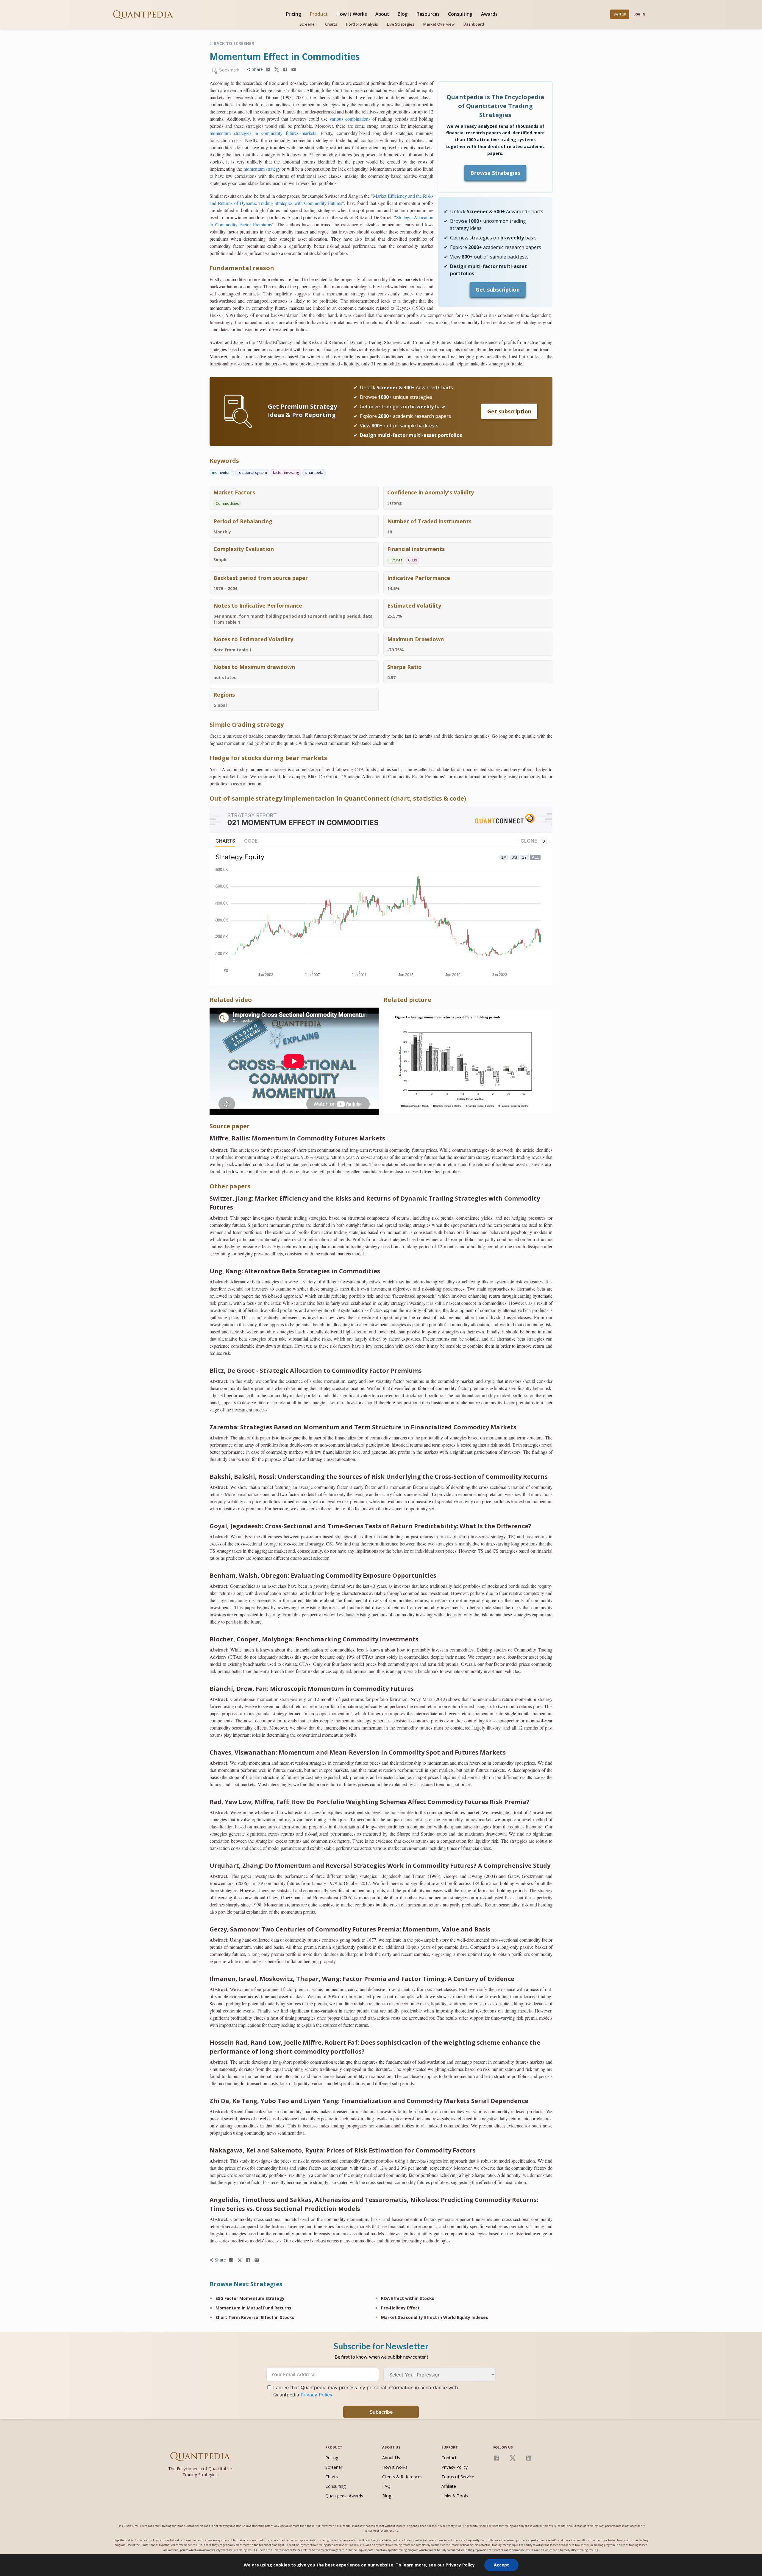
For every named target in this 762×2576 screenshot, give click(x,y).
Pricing (293, 14)
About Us (391, 2458)
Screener (308, 24)
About (382, 14)
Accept (501, 2565)
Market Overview (439, 24)
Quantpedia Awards (344, 2496)
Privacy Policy (455, 2467)
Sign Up (620, 14)
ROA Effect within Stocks (408, 2298)
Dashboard (474, 24)
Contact (449, 2458)
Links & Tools (455, 2496)
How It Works (352, 14)
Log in (639, 14)
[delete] (268, 70)
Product (319, 14)
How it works (395, 2467)
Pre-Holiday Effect (400, 2308)
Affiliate (449, 2486)
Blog (403, 14)
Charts (331, 24)
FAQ (386, 2486)
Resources (428, 14)
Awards (489, 14)
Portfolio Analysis (362, 24)
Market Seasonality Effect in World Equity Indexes (435, 2317)
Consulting (460, 14)
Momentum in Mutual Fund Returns (253, 2308)
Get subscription (498, 289)
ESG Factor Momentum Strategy (250, 2298)
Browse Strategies (495, 173)
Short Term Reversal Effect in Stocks (255, 2317)
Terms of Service (458, 2477)
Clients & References (402, 2477)
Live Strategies (401, 24)
